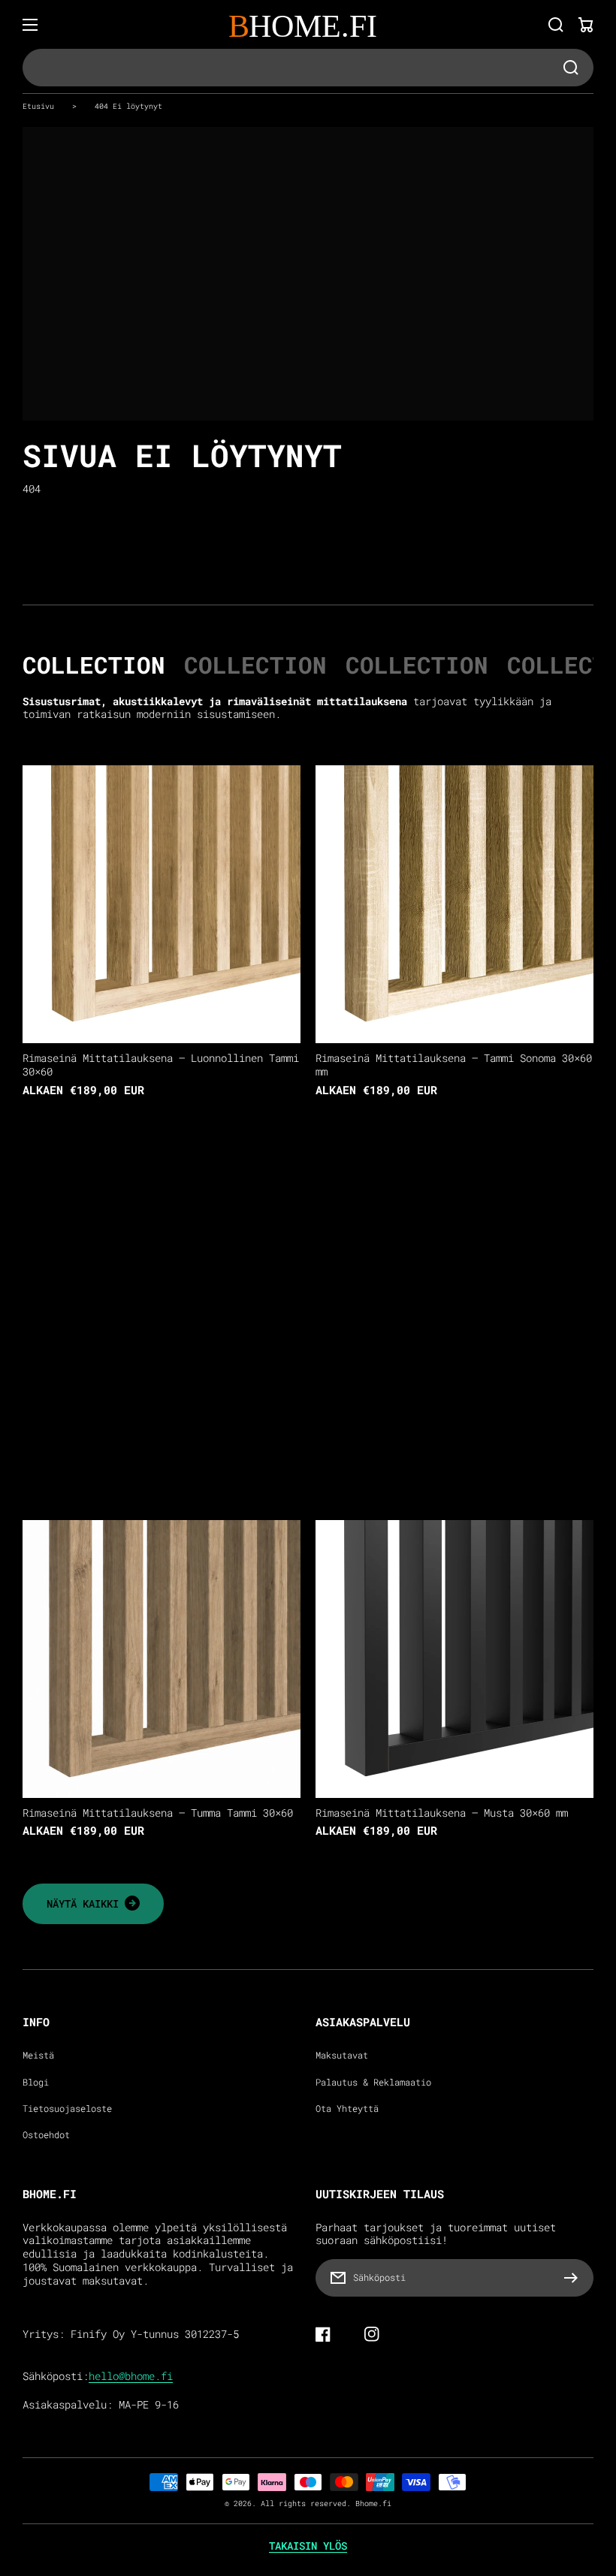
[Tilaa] (575, 2278)
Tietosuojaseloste (67, 2108)
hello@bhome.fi (131, 2376)
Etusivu (38, 106)
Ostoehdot (46, 2135)
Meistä (38, 2055)
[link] (93, 1904)
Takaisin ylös (308, 2546)
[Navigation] (30, 25)
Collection (94, 665)
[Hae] (556, 25)
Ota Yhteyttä (347, 2108)
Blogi (36, 2082)
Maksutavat (342, 2055)
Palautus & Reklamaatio (373, 2082)
